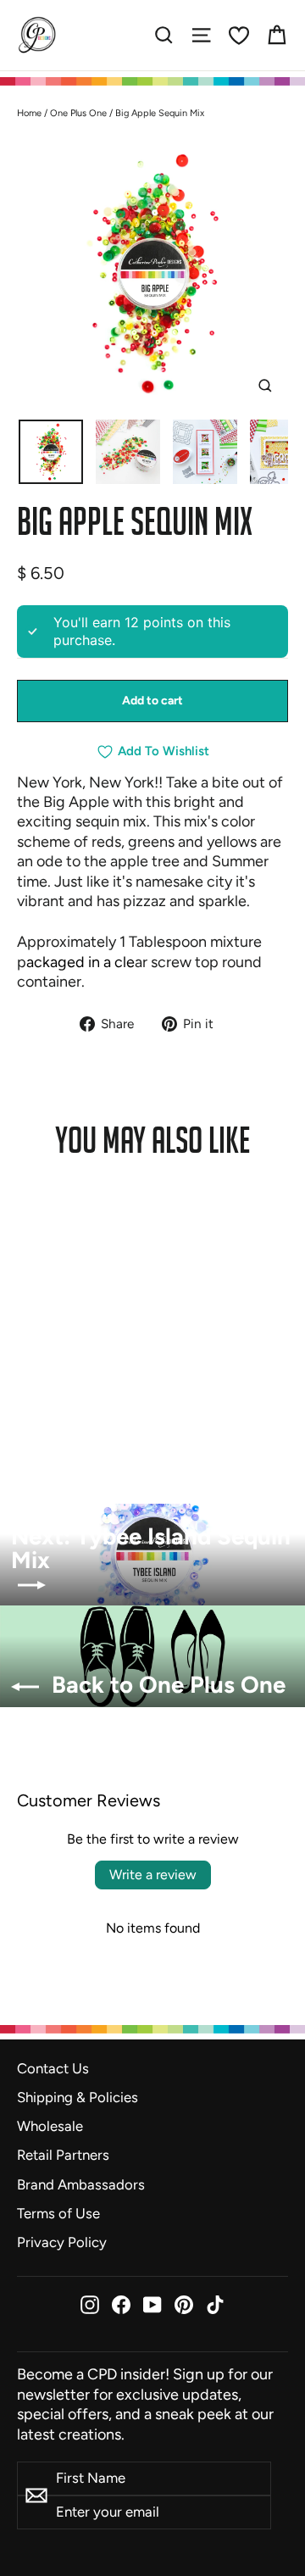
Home (29, 113)
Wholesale (50, 2126)
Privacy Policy (62, 2242)
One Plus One (78, 113)
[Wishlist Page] (239, 36)
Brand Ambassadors (81, 2184)
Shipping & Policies (78, 2097)
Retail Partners (63, 2155)
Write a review (153, 1875)
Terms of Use (58, 2213)
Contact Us (53, 2068)
